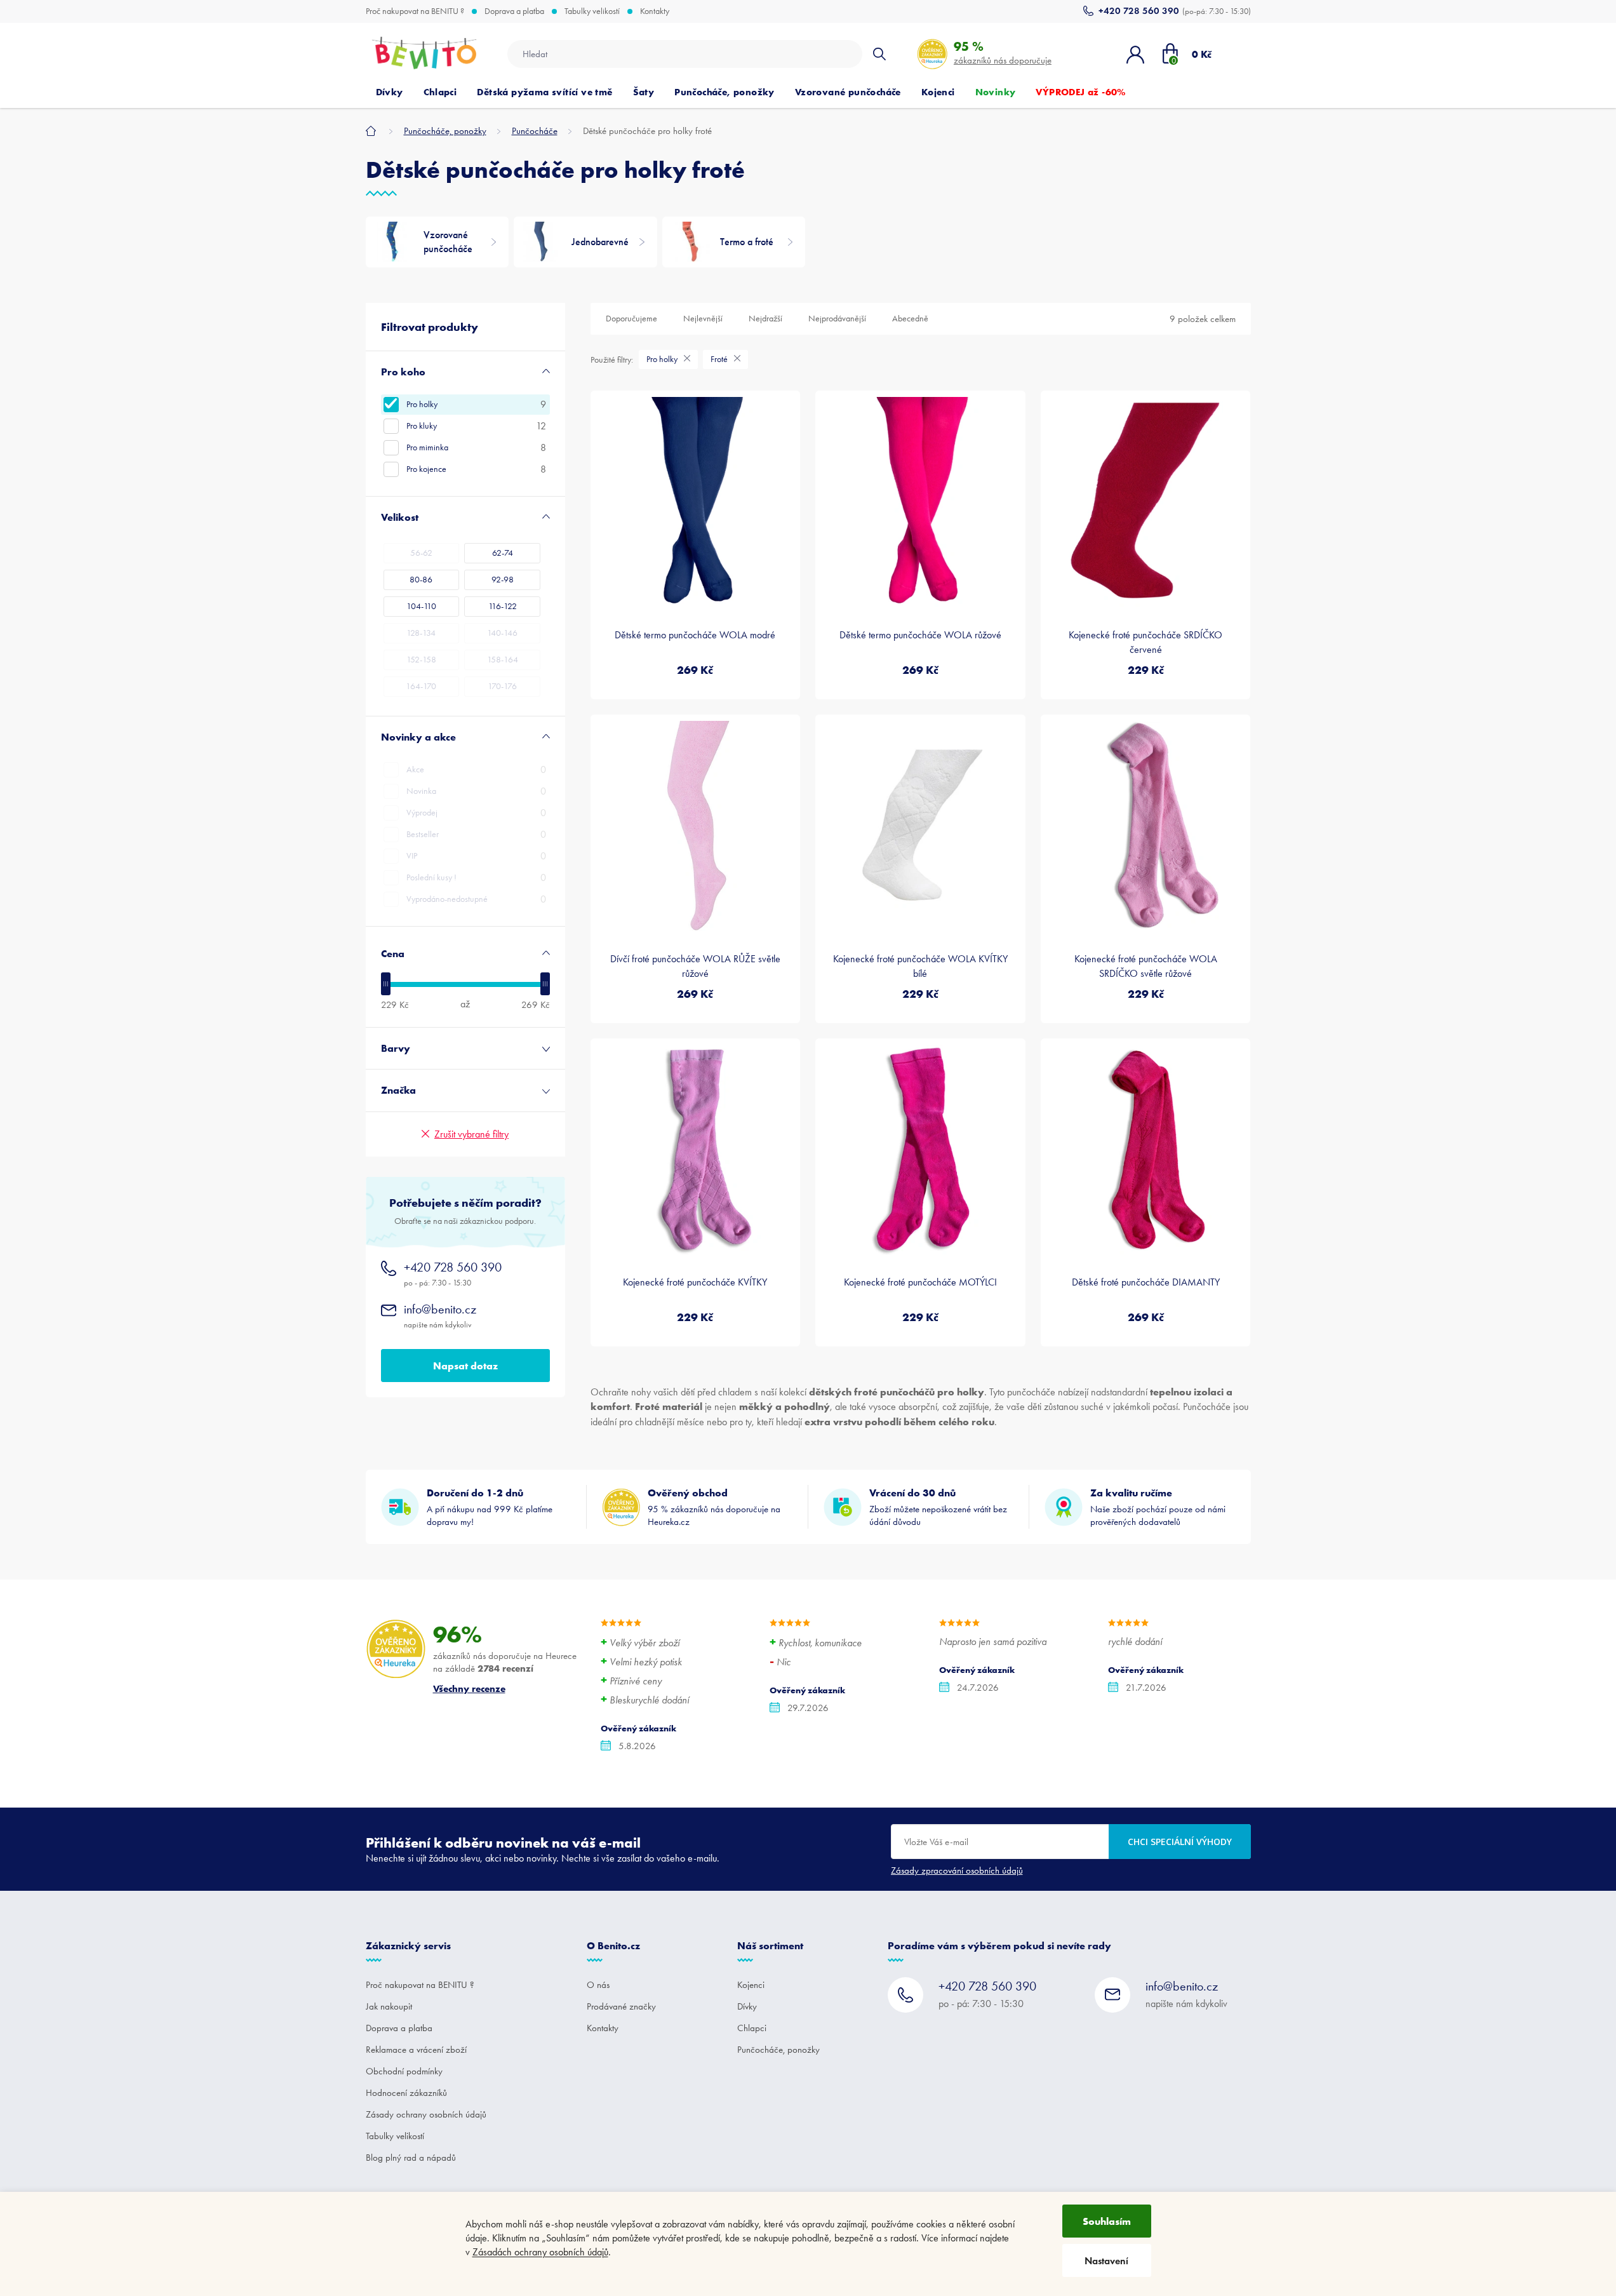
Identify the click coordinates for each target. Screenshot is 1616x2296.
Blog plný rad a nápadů (411, 2158)
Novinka (476, 791)
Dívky (747, 2006)
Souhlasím (1107, 2221)
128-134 (421, 633)
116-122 (503, 606)
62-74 (503, 553)
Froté (720, 359)
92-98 (503, 580)
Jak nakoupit (389, 2006)
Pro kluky (476, 426)
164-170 (421, 686)
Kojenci (751, 1985)
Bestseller (476, 834)
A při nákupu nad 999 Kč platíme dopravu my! (490, 1507)
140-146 (502, 633)
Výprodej (476, 813)
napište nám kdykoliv (440, 1316)
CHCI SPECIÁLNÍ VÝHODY (1180, 1842)
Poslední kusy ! (476, 877)
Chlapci (752, 2028)
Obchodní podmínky (404, 2071)
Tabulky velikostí (592, 11)
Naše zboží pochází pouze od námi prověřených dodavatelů (1158, 1507)
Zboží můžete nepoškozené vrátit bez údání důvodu (938, 1507)
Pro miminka (476, 447)
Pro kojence (476, 469)
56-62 (421, 553)
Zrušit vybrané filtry (471, 1134)
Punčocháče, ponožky (778, 2050)
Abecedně (910, 319)
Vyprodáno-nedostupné (476, 899)
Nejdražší (765, 319)
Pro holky (476, 404)
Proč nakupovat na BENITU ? (415, 11)
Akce (476, 769)
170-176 (502, 686)
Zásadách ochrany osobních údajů (540, 2252)
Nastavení (1106, 2261)
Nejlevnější (703, 319)
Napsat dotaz (465, 1366)
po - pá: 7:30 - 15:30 (453, 1274)
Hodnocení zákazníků (406, 2093)
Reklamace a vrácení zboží (416, 2050)
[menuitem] (390, 92)
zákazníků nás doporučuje (1003, 52)
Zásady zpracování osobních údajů (957, 1870)
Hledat (879, 54)
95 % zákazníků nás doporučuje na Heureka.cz (714, 1507)
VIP (476, 856)
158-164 (503, 660)
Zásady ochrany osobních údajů (426, 2114)
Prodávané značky (621, 2006)
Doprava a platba (514, 11)
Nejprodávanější (837, 319)
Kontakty (655, 11)
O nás (598, 1985)
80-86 (421, 580)
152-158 (421, 660)
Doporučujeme (631, 319)
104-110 (421, 606)
